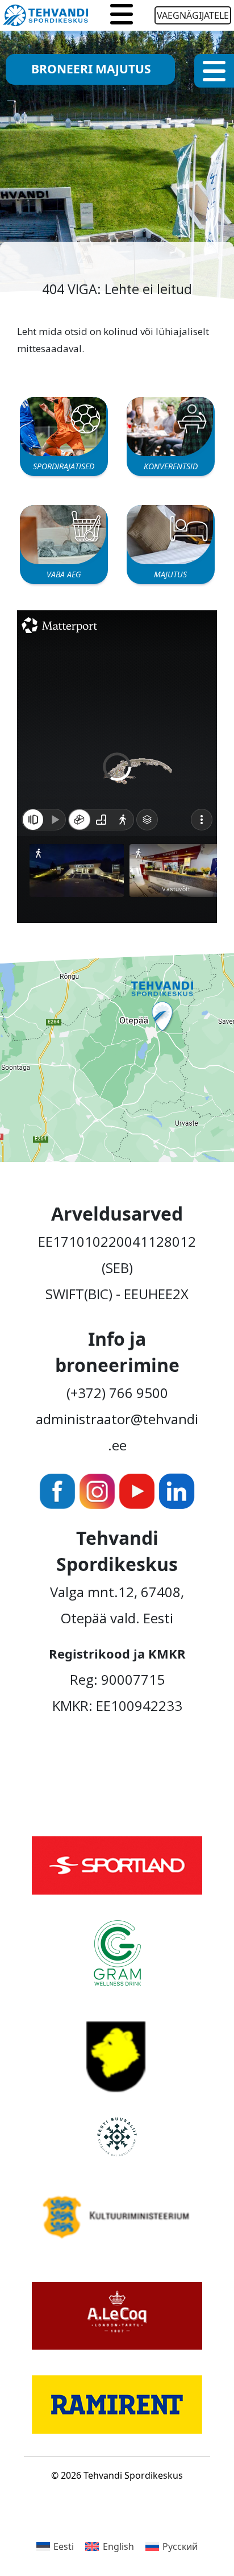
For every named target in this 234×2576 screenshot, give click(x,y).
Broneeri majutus (91, 69)
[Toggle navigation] (122, 15)
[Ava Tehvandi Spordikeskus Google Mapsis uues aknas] (117, 1056)
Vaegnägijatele (193, 15)
